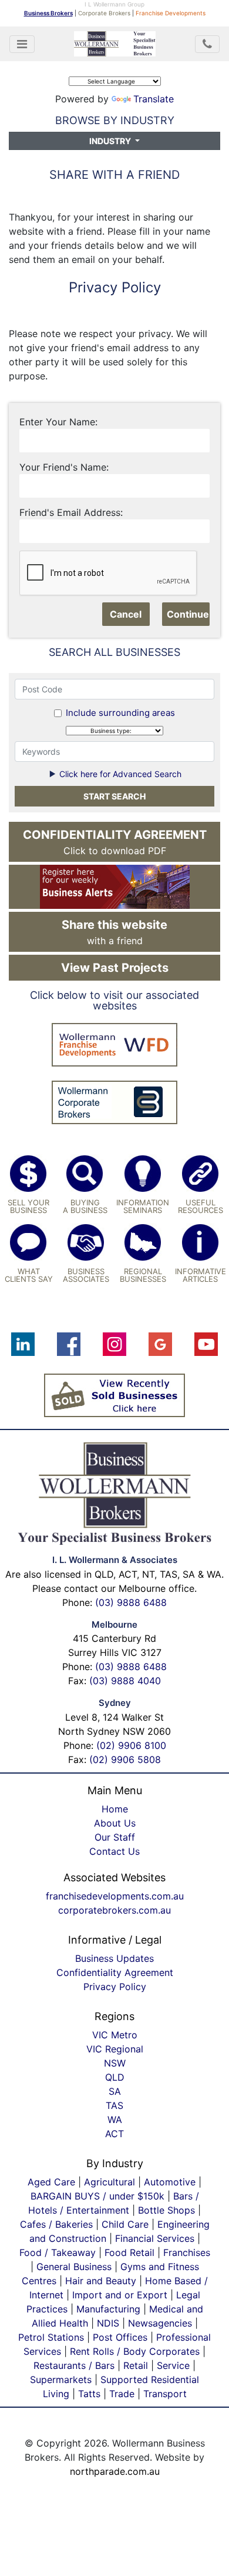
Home (115, 1809)
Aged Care (51, 2182)
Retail (136, 2365)
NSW (115, 2063)
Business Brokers (48, 13)
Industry (111, 141)
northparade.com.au (115, 2471)
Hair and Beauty (101, 2281)
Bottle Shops (166, 2210)
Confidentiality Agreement (115, 1972)
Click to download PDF (115, 842)
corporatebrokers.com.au (114, 1910)
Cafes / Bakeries (56, 2224)
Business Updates (114, 1958)
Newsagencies (160, 2323)
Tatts (89, 2394)
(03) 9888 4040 (125, 1681)
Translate (154, 99)
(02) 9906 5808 (125, 1759)
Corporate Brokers (104, 13)
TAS (114, 2105)
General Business (74, 2267)
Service (173, 2365)
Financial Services (155, 2238)
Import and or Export (120, 2295)
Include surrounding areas (120, 713)
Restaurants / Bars (74, 2365)
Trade (122, 2394)
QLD (115, 2077)
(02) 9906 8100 (131, 1745)
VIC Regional (115, 2049)
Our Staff (115, 1837)
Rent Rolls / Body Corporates (135, 2351)
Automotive (170, 2182)
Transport (165, 2394)
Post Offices (120, 2337)
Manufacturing (108, 2309)
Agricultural (110, 2182)
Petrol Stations (53, 2337)
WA (115, 2120)
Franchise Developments (171, 13)
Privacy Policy (115, 1987)
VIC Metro (115, 2035)
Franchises (187, 2252)
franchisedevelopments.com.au (115, 1896)
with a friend (114, 932)
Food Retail (129, 2252)
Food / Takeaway (58, 2252)
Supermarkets (61, 2380)
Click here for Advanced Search (119, 774)
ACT (114, 2134)
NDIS (108, 2323)
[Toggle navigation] (22, 44)
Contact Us (114, 1851)
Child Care (125, 2224)
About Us (115, 1823)
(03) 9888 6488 (131, 1602)
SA (115, 2091)
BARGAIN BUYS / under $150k (97, 2196)
